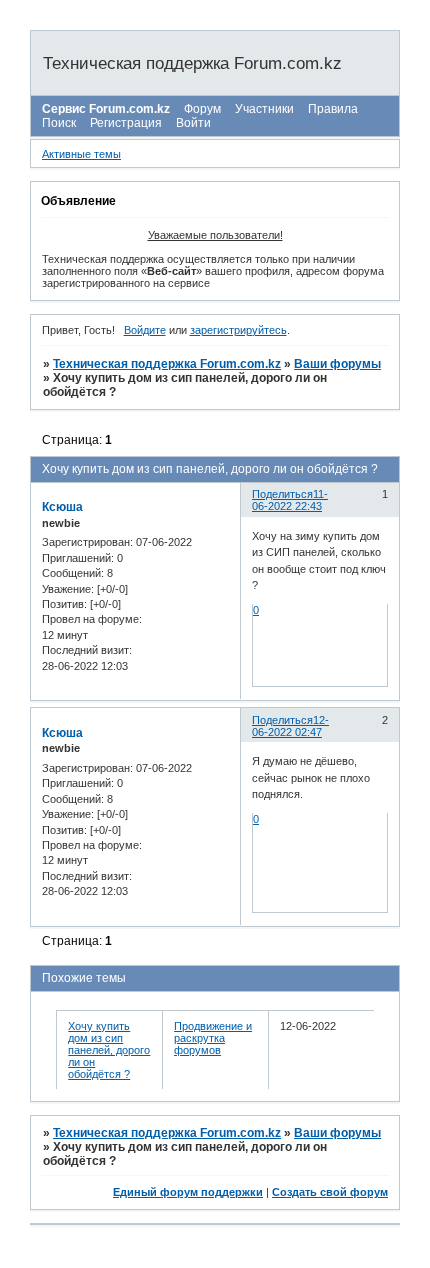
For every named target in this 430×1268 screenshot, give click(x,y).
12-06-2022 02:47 (290, 726)
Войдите (145, 330)
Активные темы (81, 154)
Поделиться (282, 494)
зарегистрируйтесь (238, 330)
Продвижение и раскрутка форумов (213, 1038)
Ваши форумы (337, 364)
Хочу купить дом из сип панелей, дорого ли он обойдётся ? (109, 1050)
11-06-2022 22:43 (290, 500)
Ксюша (62, 507)
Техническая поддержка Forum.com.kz (167, 364)
